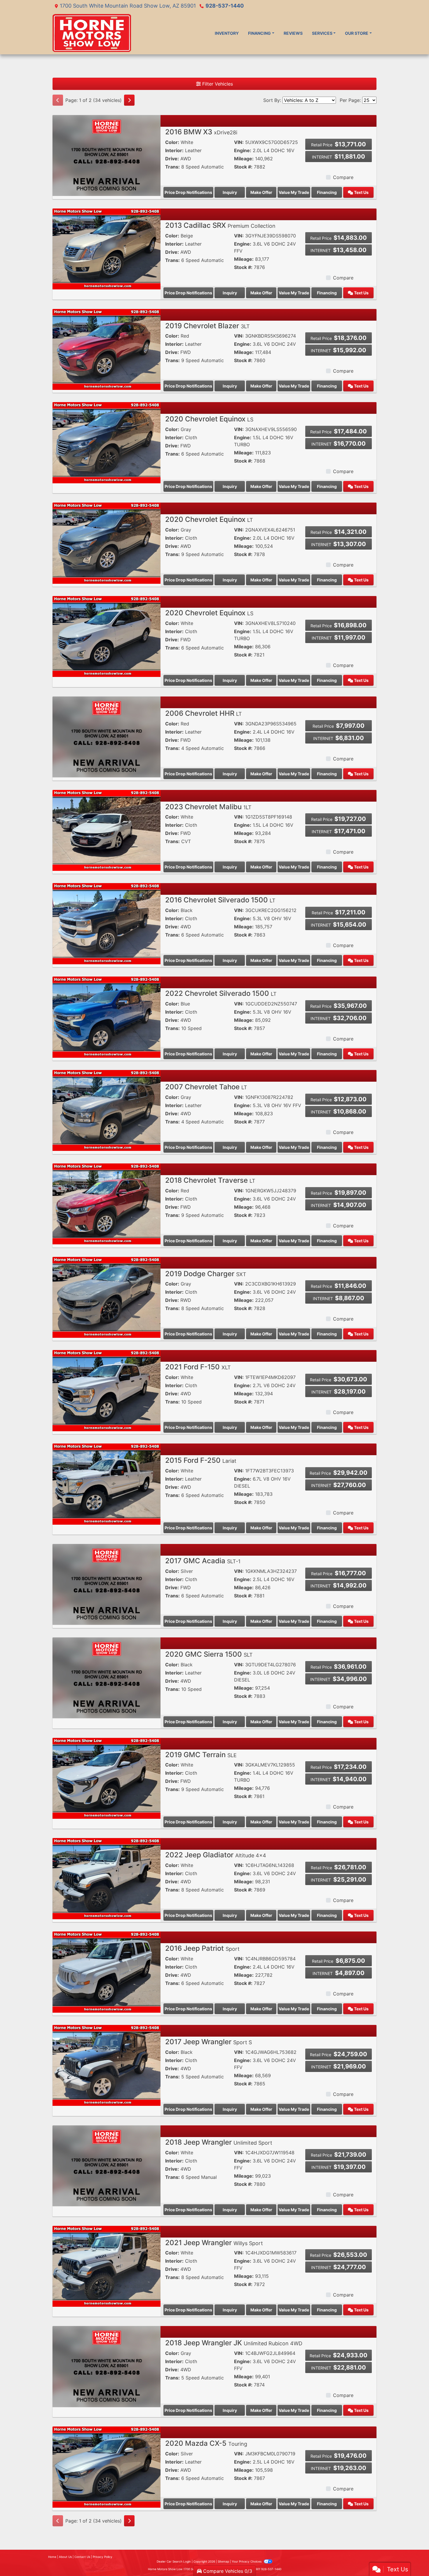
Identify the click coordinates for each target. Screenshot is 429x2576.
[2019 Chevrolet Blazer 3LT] (107, 349)
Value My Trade (294, 192)
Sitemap (223, 2561)
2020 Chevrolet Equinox (209, 419)
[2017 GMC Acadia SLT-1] (107, 1584)
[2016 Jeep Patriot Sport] (107, 1971)
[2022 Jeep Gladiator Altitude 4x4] (107, 1878)
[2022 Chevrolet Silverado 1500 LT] (107, 1017)
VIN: (239, 142)
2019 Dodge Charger (206, 1274)
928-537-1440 (225, 6)
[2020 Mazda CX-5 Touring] (107, 2466)
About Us (65, 2557)
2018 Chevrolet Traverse (210, 1180)
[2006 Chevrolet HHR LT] (107, 737)
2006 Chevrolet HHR (204, 713)
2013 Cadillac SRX (220, 225)
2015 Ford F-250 (201, 1460)
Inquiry (230, 192)
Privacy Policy (103, 2557)
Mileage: (244, 159)
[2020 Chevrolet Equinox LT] (107, 543)
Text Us (361, 192)
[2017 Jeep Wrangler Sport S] (107, 2065)
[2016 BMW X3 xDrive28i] (107, 155)
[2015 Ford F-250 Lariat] (107, 1484)
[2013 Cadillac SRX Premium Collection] (107, 249)
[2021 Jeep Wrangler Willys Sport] (107, 2266)
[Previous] (58, 100)
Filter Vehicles (217, 84)
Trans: (172, 167)
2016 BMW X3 (201, 132)
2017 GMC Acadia (203, 1561)
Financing (327, 192)
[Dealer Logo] (92, 33)
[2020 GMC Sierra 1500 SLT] (107, 1677)
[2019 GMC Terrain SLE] (107, 1778)
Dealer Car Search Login (174, 2561)
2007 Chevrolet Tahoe (206, 1087)
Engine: (243, 150)
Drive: (172, 159)
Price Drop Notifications (188, 192)
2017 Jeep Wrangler (209, 2042)
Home (52, 2557)
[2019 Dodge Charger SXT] (107, 1297)
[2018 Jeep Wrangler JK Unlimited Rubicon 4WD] (107, 2366)
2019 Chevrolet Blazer (207, 326)
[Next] (129, 100)
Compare (343, 177)
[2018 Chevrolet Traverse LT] (107, 1203)
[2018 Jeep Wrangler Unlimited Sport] (107, 2165)
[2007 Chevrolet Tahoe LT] (107, 1110)
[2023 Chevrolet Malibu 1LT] (107, 830)
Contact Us (82, 2557)
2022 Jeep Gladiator (216, 1855)
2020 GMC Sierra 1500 (209, 1654)
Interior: (174, 150)
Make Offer (261, 192)
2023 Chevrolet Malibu (208, 807)
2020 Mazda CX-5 (206, 2443)
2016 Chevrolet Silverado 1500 (220, 900)
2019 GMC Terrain (201, 1755)
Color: (172, 142)
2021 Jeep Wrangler (214, 2243)
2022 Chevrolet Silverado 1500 (221, 993)
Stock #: (243, 167)
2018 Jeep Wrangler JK (234, 2343)
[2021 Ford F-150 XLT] (107, 1390)
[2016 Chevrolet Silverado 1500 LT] (107, 923)
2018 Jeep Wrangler (219, 2142)
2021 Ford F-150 (198, 1367)
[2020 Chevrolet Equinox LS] (107, 442)
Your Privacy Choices (247, 2561)
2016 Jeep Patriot (202, 1948)
